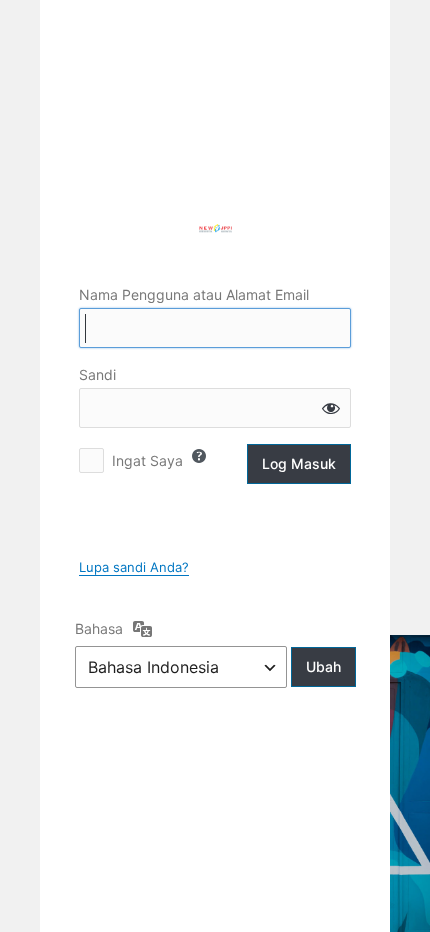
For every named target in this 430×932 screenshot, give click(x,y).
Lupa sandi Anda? (134, 567)
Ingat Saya (147, 460)
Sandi (97, 374)
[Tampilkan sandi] (331, 408)
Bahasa (99, 628)
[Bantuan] (199, 456)
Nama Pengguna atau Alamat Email (194, 294)
